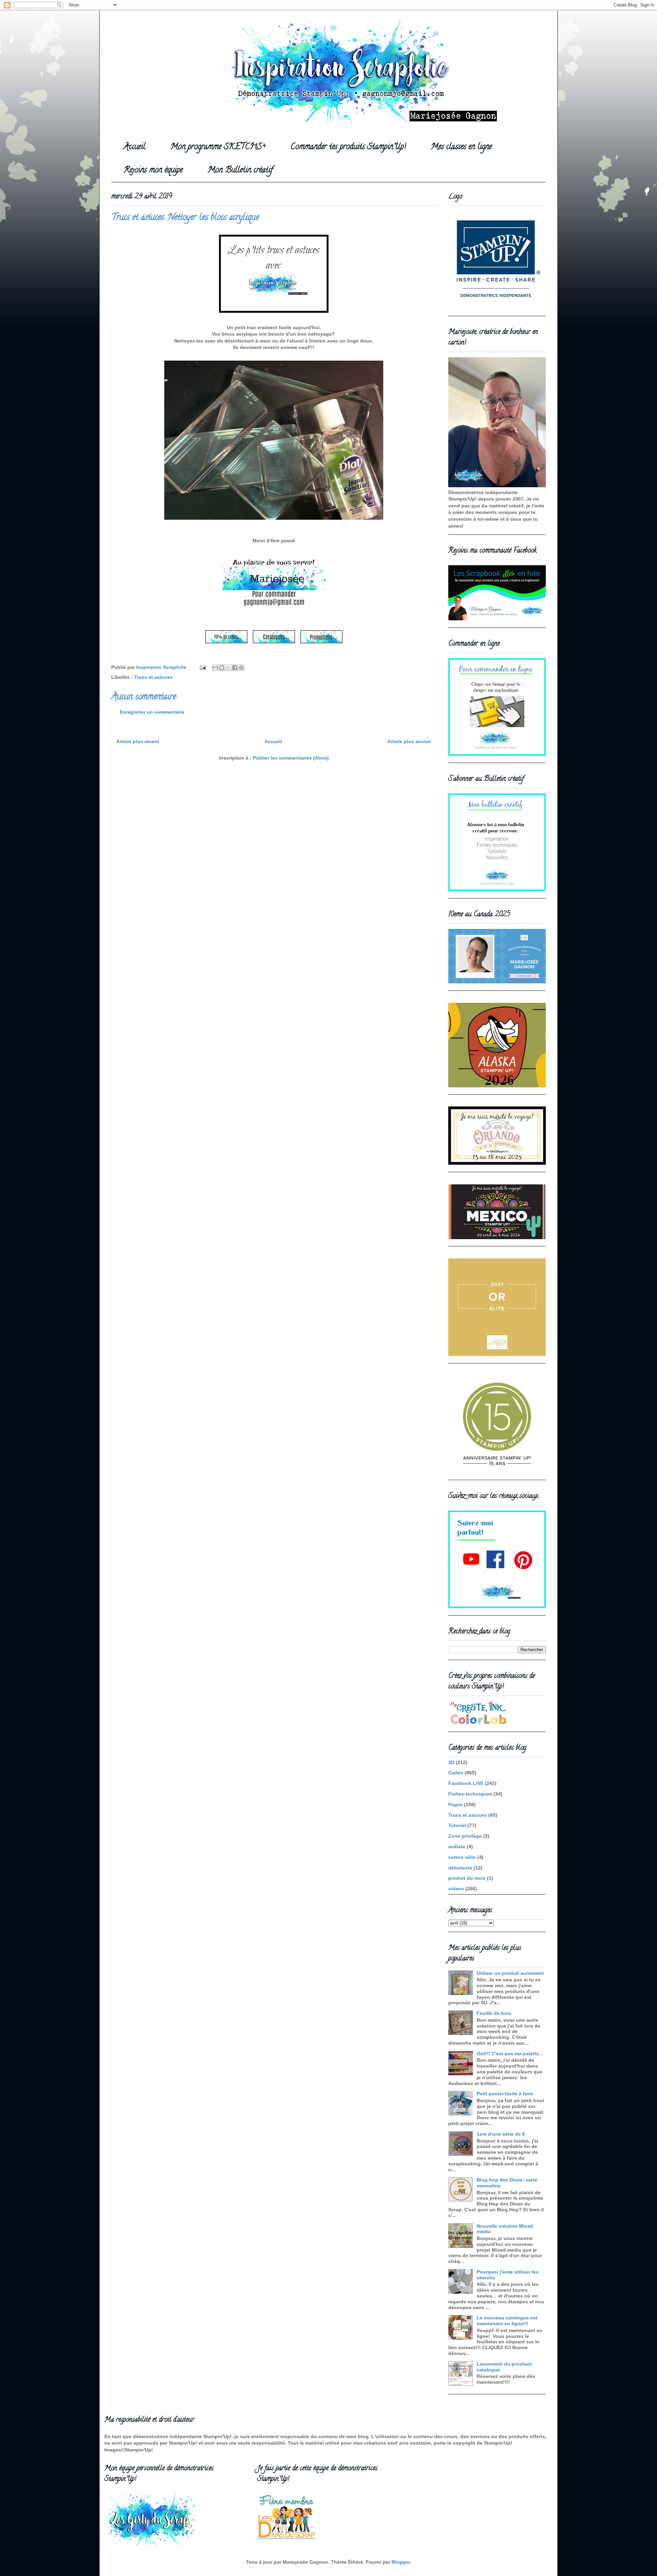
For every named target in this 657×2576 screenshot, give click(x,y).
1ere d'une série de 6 (501, 2134)
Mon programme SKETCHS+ (218, 147)
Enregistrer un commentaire (152, 712)
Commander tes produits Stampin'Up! (348, 147)
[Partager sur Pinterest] (241, 668)
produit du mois (467, 1878)
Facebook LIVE (466, 1783)
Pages (455, 1804)
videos (456, 1889)
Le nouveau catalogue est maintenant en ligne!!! (507, 2321)
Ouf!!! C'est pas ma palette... (510, 2054)
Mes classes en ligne (461, 147)
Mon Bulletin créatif (240, 171)
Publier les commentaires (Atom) (291, 758)
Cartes (456, 1773)
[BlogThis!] (222, 668)
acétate (457, 1847)
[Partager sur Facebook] (235, 668)
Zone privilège (465, 1836)
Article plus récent (138, 741)
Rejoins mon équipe (153, 171)
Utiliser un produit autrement (510, 1973)
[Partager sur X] (228, 668)
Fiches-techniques (470, 1794)
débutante (460, 1868)
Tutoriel (457, 1825)
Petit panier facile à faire (505, 2094)
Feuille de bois (494, 2013)
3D (451, 1762)
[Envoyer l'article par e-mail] (202, 667)
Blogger (401, 2562)
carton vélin (462, 1857)
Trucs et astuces (153, 677)
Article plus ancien (409, 741)
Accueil (134, 147)
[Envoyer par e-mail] (215, 668)
